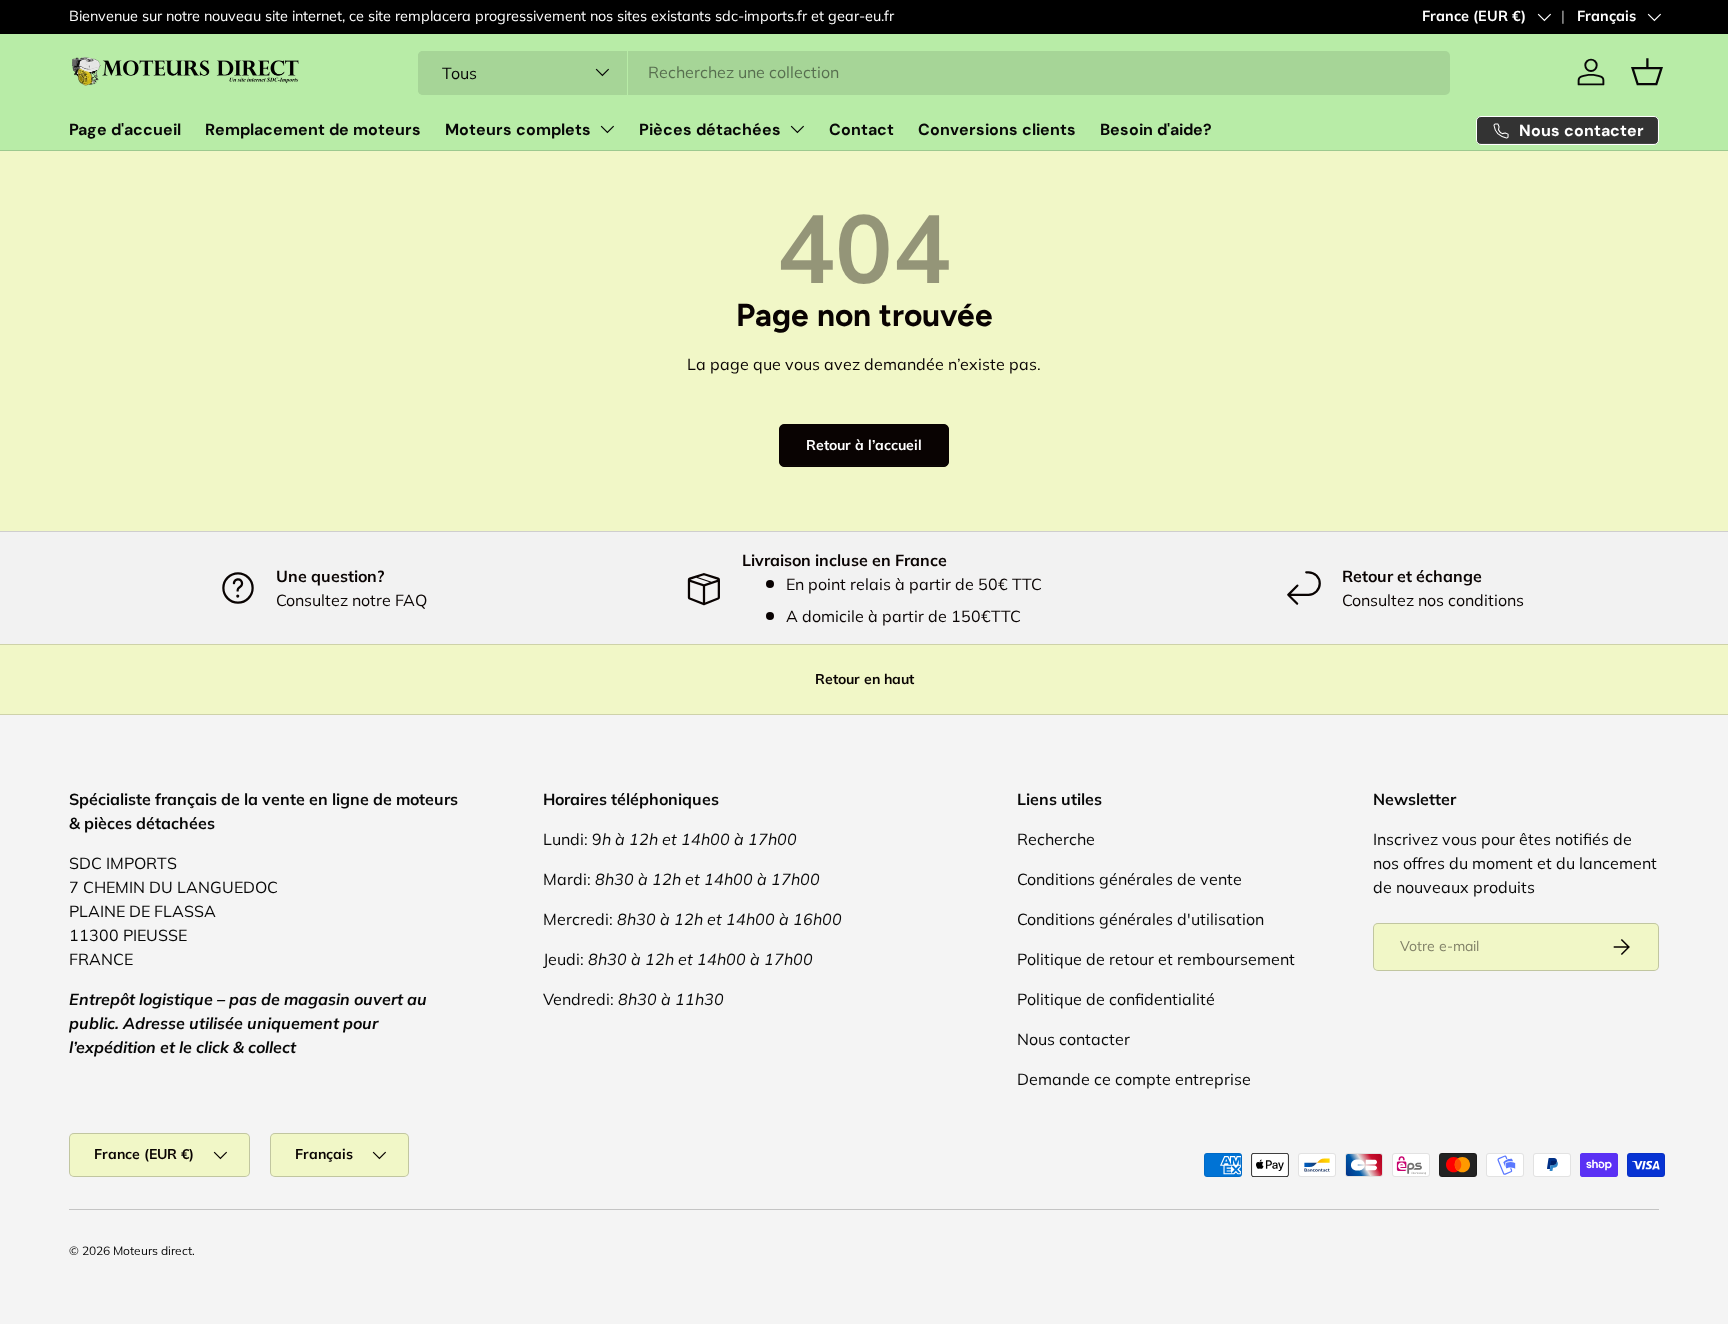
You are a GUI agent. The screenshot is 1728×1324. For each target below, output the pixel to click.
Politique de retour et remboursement (1156, 959)
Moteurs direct (152, 1250)
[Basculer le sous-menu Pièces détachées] (797, 129)
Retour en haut (864, 679)
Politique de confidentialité (1116, 999)
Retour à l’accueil (864, 445)
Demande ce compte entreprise (1134, 1079)
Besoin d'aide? (1156, 129)
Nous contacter (1073, 1039)
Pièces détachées (710, 129)
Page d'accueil (125, 129)
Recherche (1056, 839)
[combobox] (934, 72)
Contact (861, 129)
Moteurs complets (518, 129)
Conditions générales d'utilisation (1140, 919)
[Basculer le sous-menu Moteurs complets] (607, 129)
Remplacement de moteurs (313, 129)
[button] (1647, 72)
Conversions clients (997, 129)
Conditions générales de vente (1129, 879)
